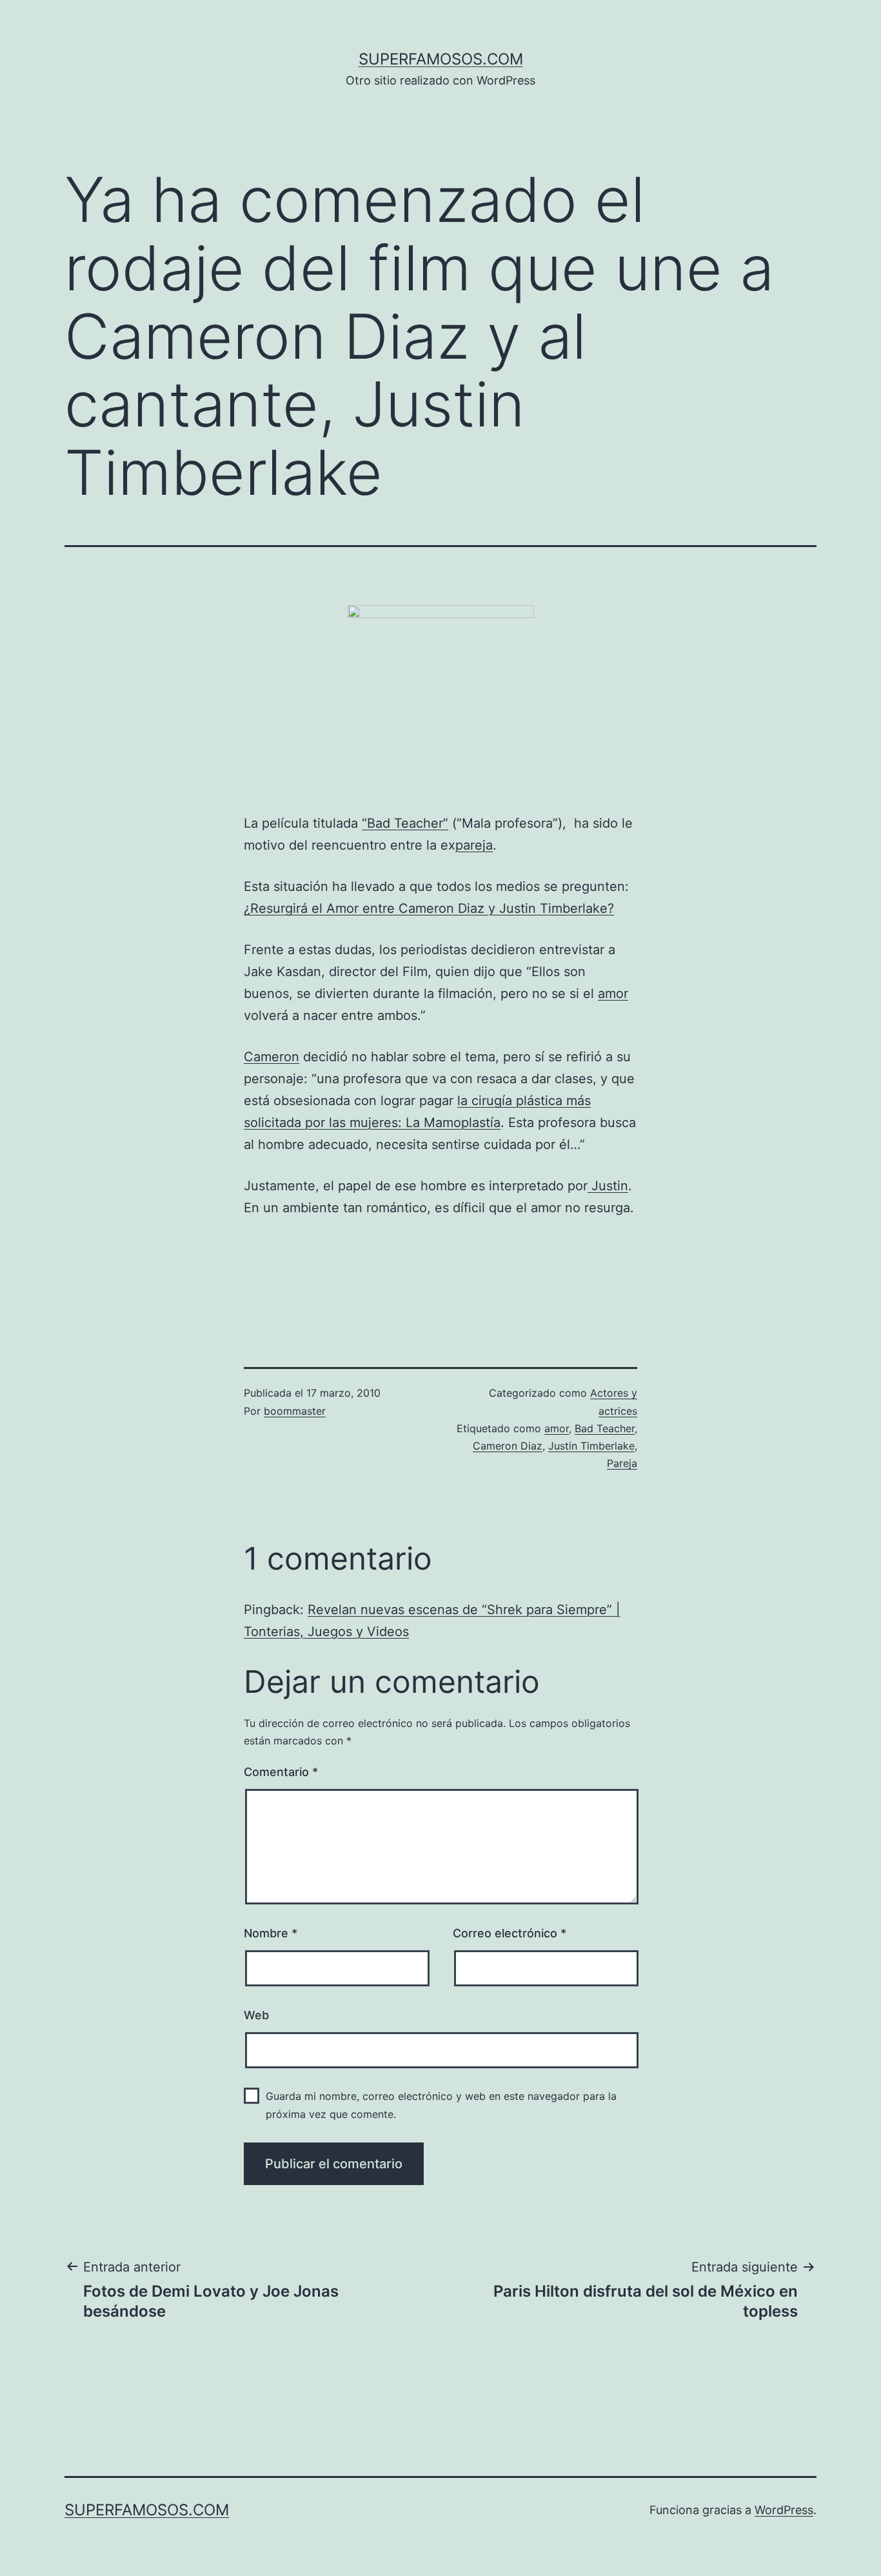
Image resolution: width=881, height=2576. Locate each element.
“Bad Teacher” (405, 823)
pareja (474, 845)
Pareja (622, 1463)
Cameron (272, 1057)
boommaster (295, 1411)
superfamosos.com (441, 59)
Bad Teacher (605, 1428)
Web (256, 2015)
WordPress (784, 2510)
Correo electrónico (510, 1933)
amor (613, 993)
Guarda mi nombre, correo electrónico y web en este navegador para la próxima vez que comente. (441, 2105)
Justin (608, 1186)
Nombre (271, 1933)
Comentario (281, 1772)
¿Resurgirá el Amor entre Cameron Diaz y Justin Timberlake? (429, 908)
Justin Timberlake (591, 1446)
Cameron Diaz (508, 1446)
